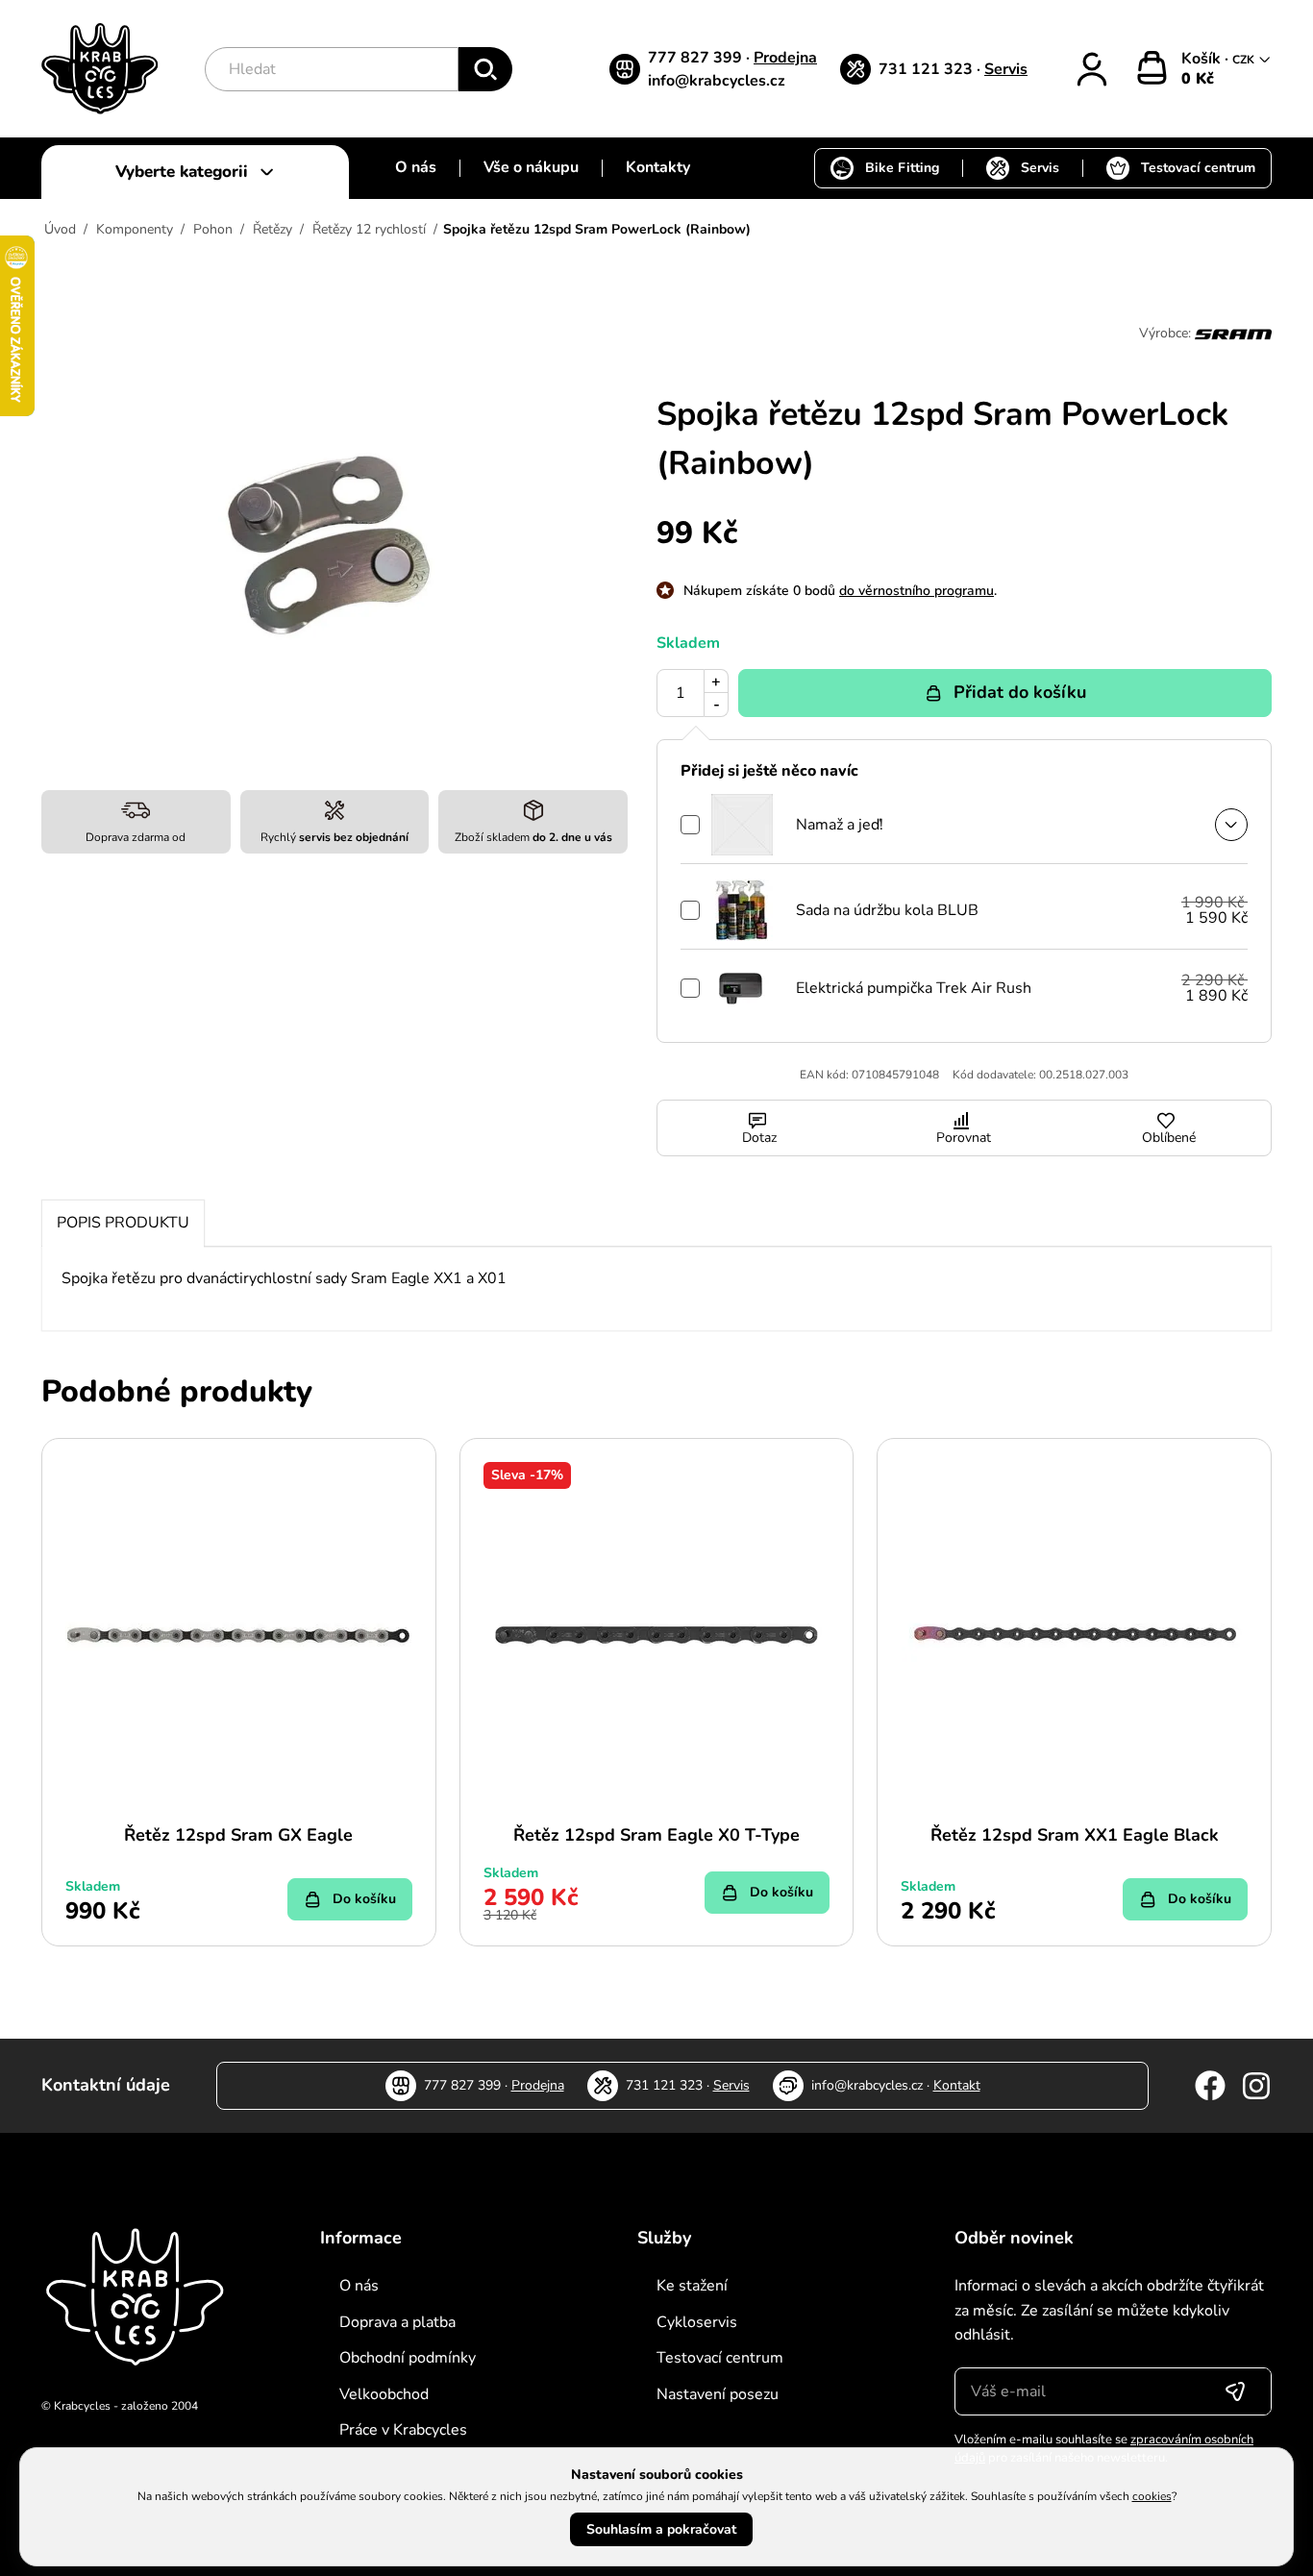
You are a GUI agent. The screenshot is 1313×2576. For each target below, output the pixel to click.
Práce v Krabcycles (403, 2430)
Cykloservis (697, 2322)
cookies (1152, 2496)
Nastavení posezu (718, 2394)
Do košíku (364, 1899)
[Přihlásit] (1092, 69)
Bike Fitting (902, 168)
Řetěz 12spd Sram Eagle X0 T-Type (656, 1835)
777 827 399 (697, 58)
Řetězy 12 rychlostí (369, 229)
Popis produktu (123, 1223)
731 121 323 (928, 69)
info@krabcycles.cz (717, 81)
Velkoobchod (384, 2394)
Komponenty (135, 229)
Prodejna (785, 58)
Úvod (60, 229)
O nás (416, 167)
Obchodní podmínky (408, 2358)
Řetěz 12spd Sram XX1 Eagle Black (1075, 1835)
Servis (1006, 69)
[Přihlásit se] (1235, 2391)
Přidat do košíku (1020, 692)
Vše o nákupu (531, 167)
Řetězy (273, 229)
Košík (1203, 59)
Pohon (213, 229)
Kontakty (658, 167)
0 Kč (1198, 79)
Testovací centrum (1198, 168)
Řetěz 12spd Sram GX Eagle (238, 1835)
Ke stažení (692, 2286)
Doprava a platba (397, 2322)
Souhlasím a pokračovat (661, 2529)
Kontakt (957, 2085)
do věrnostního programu (917, 591)
